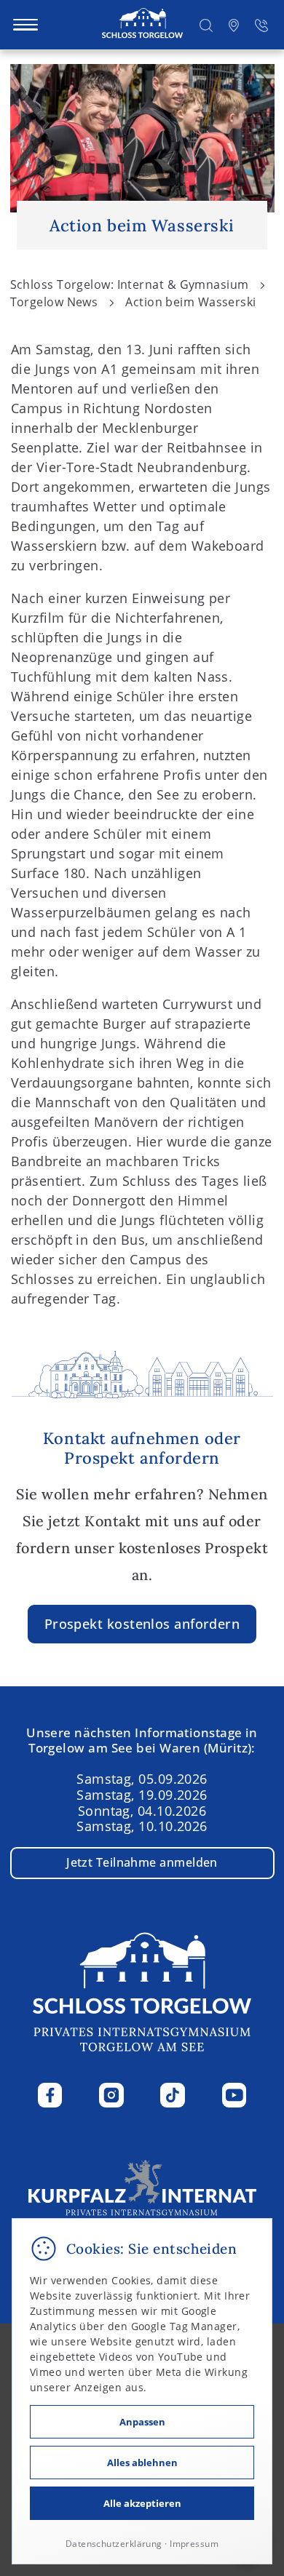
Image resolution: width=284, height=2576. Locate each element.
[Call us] (261, 24)
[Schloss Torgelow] (142, 24)
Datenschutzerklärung (114, 2544)
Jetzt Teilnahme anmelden (142, 1862)
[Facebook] (50, 2095)
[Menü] (25, 25)
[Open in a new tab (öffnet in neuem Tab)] (234, 24)
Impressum (194, 2544)
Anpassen (142, 2422)
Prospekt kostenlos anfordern (142, 1624)
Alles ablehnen (142, 2463)
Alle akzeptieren (142, 2503)
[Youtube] (234, 2095)
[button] (206, 24)
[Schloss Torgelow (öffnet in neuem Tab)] (142, 2192)
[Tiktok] (173, 2095)
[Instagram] (111, 2095)
